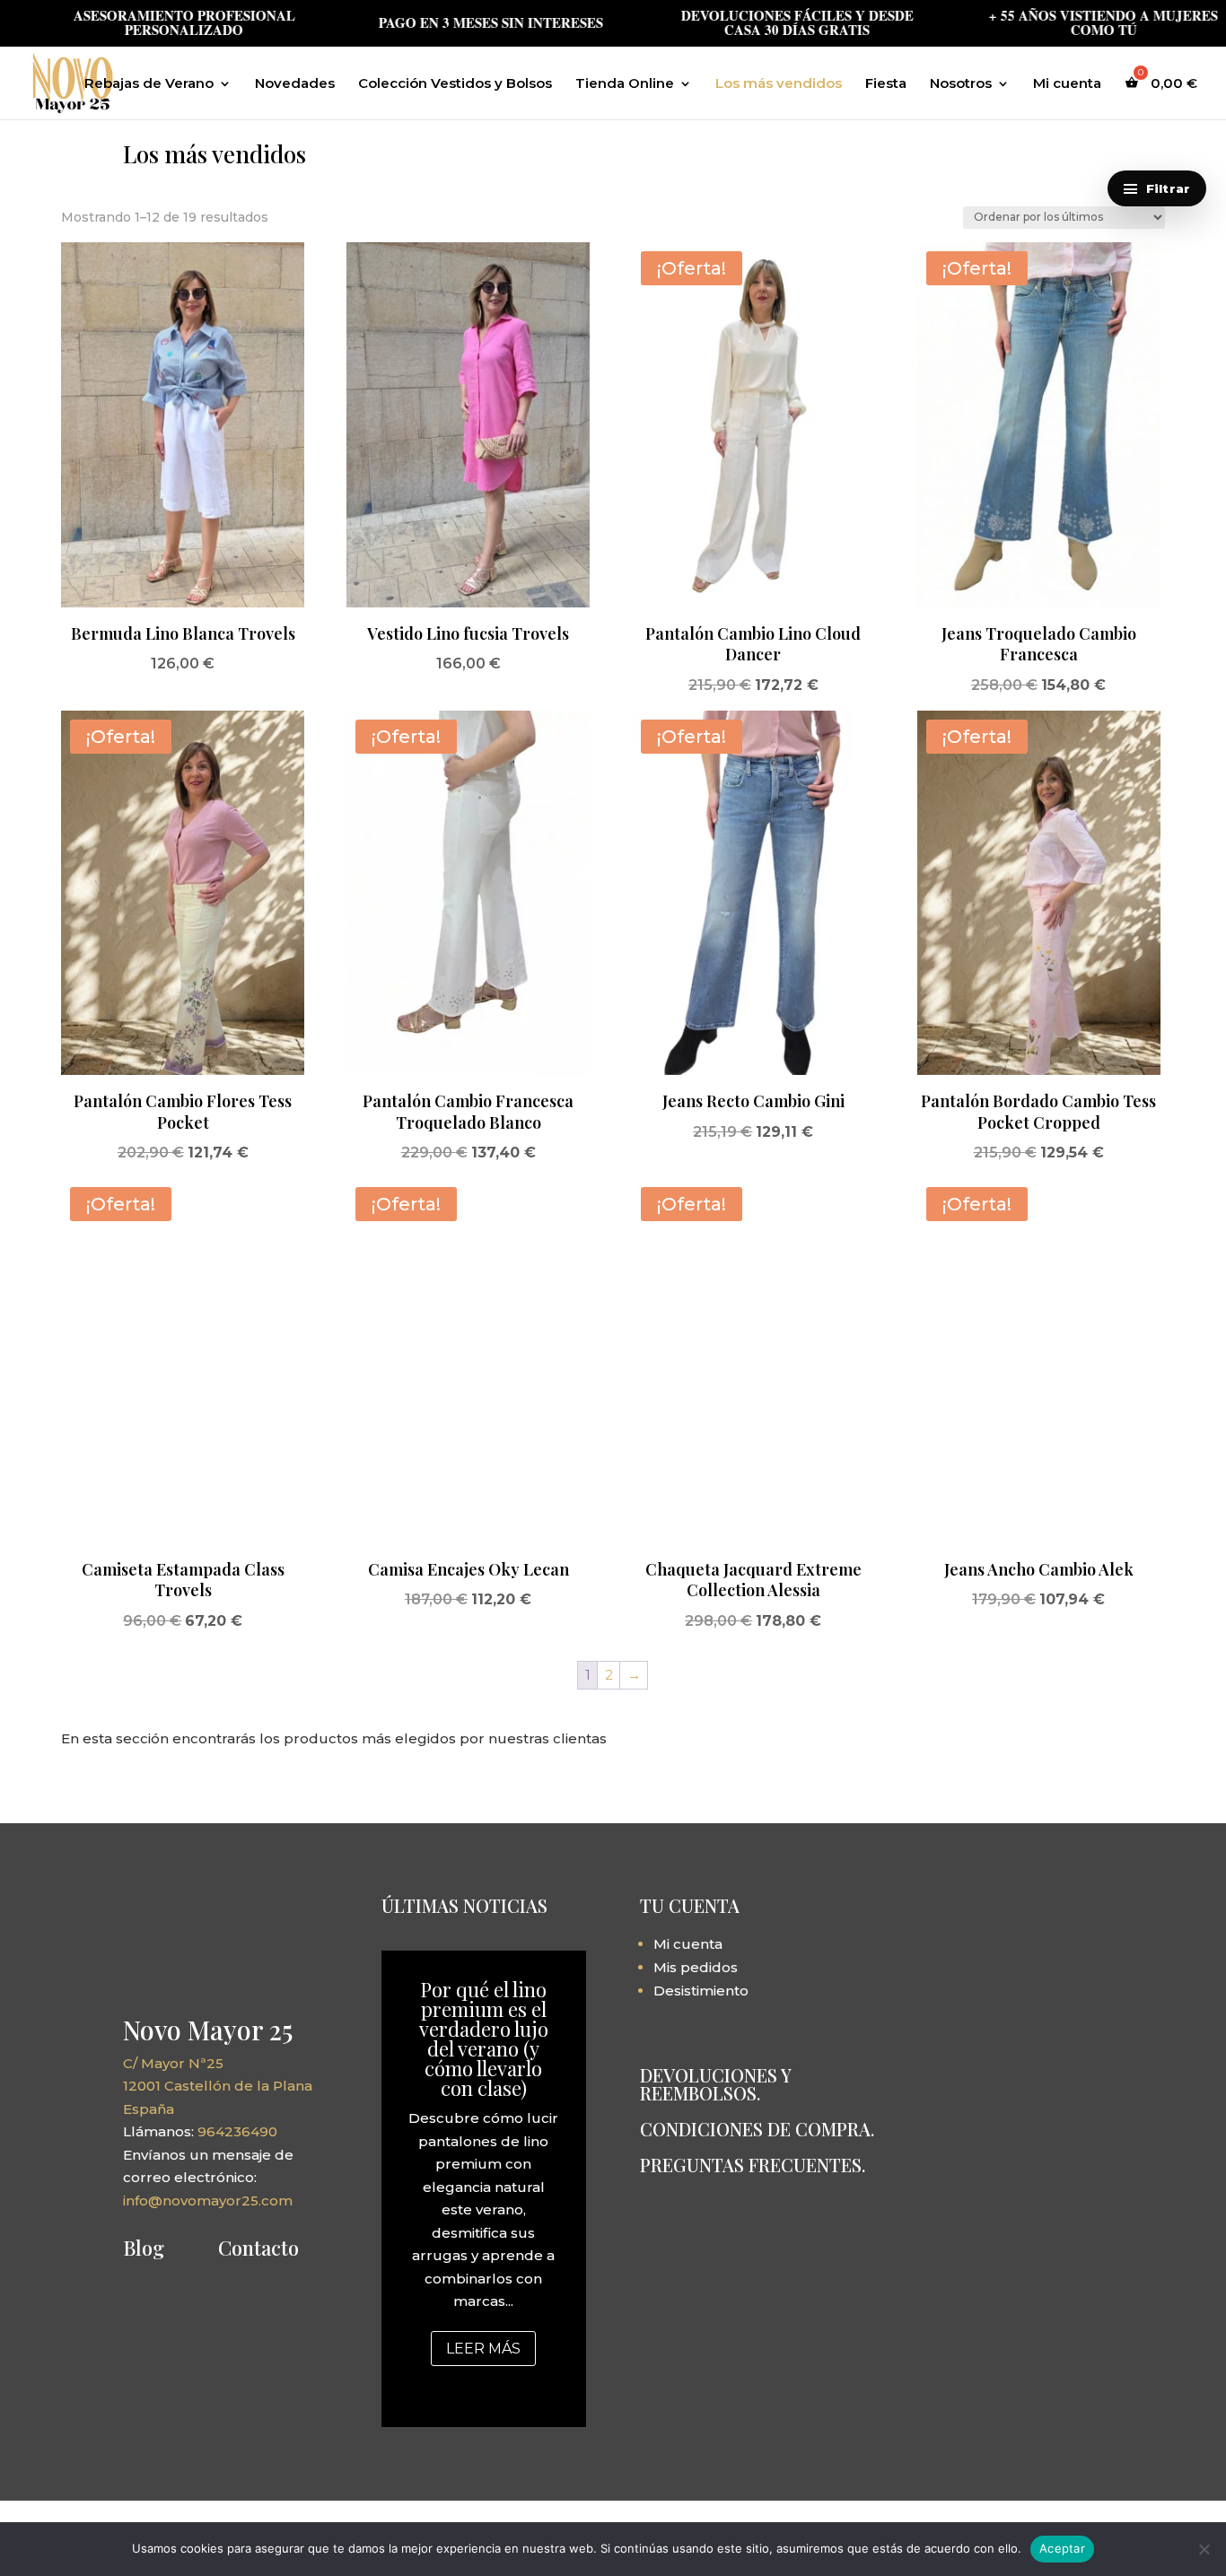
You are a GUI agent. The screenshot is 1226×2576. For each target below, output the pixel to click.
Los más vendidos (779, 84)
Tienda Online (625, 84)
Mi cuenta (1067, 84)
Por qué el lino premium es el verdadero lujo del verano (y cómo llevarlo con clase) (484, 2039)
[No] (1204, 2549)
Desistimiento (701, 1991)
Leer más (483, 2349)
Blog (144, 2248)
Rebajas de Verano (149, 84)
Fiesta (886, 84)
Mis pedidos (696, 1967)
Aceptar (1062, 2548)
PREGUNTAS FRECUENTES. (753, 2165)
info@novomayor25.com (208, 2201)
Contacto (258, 2248)
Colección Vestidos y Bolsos (455, 84)
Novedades (295, 84)
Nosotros (961, 84)
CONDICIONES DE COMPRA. (757, 2129)
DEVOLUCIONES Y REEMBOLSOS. (715, 2084)
